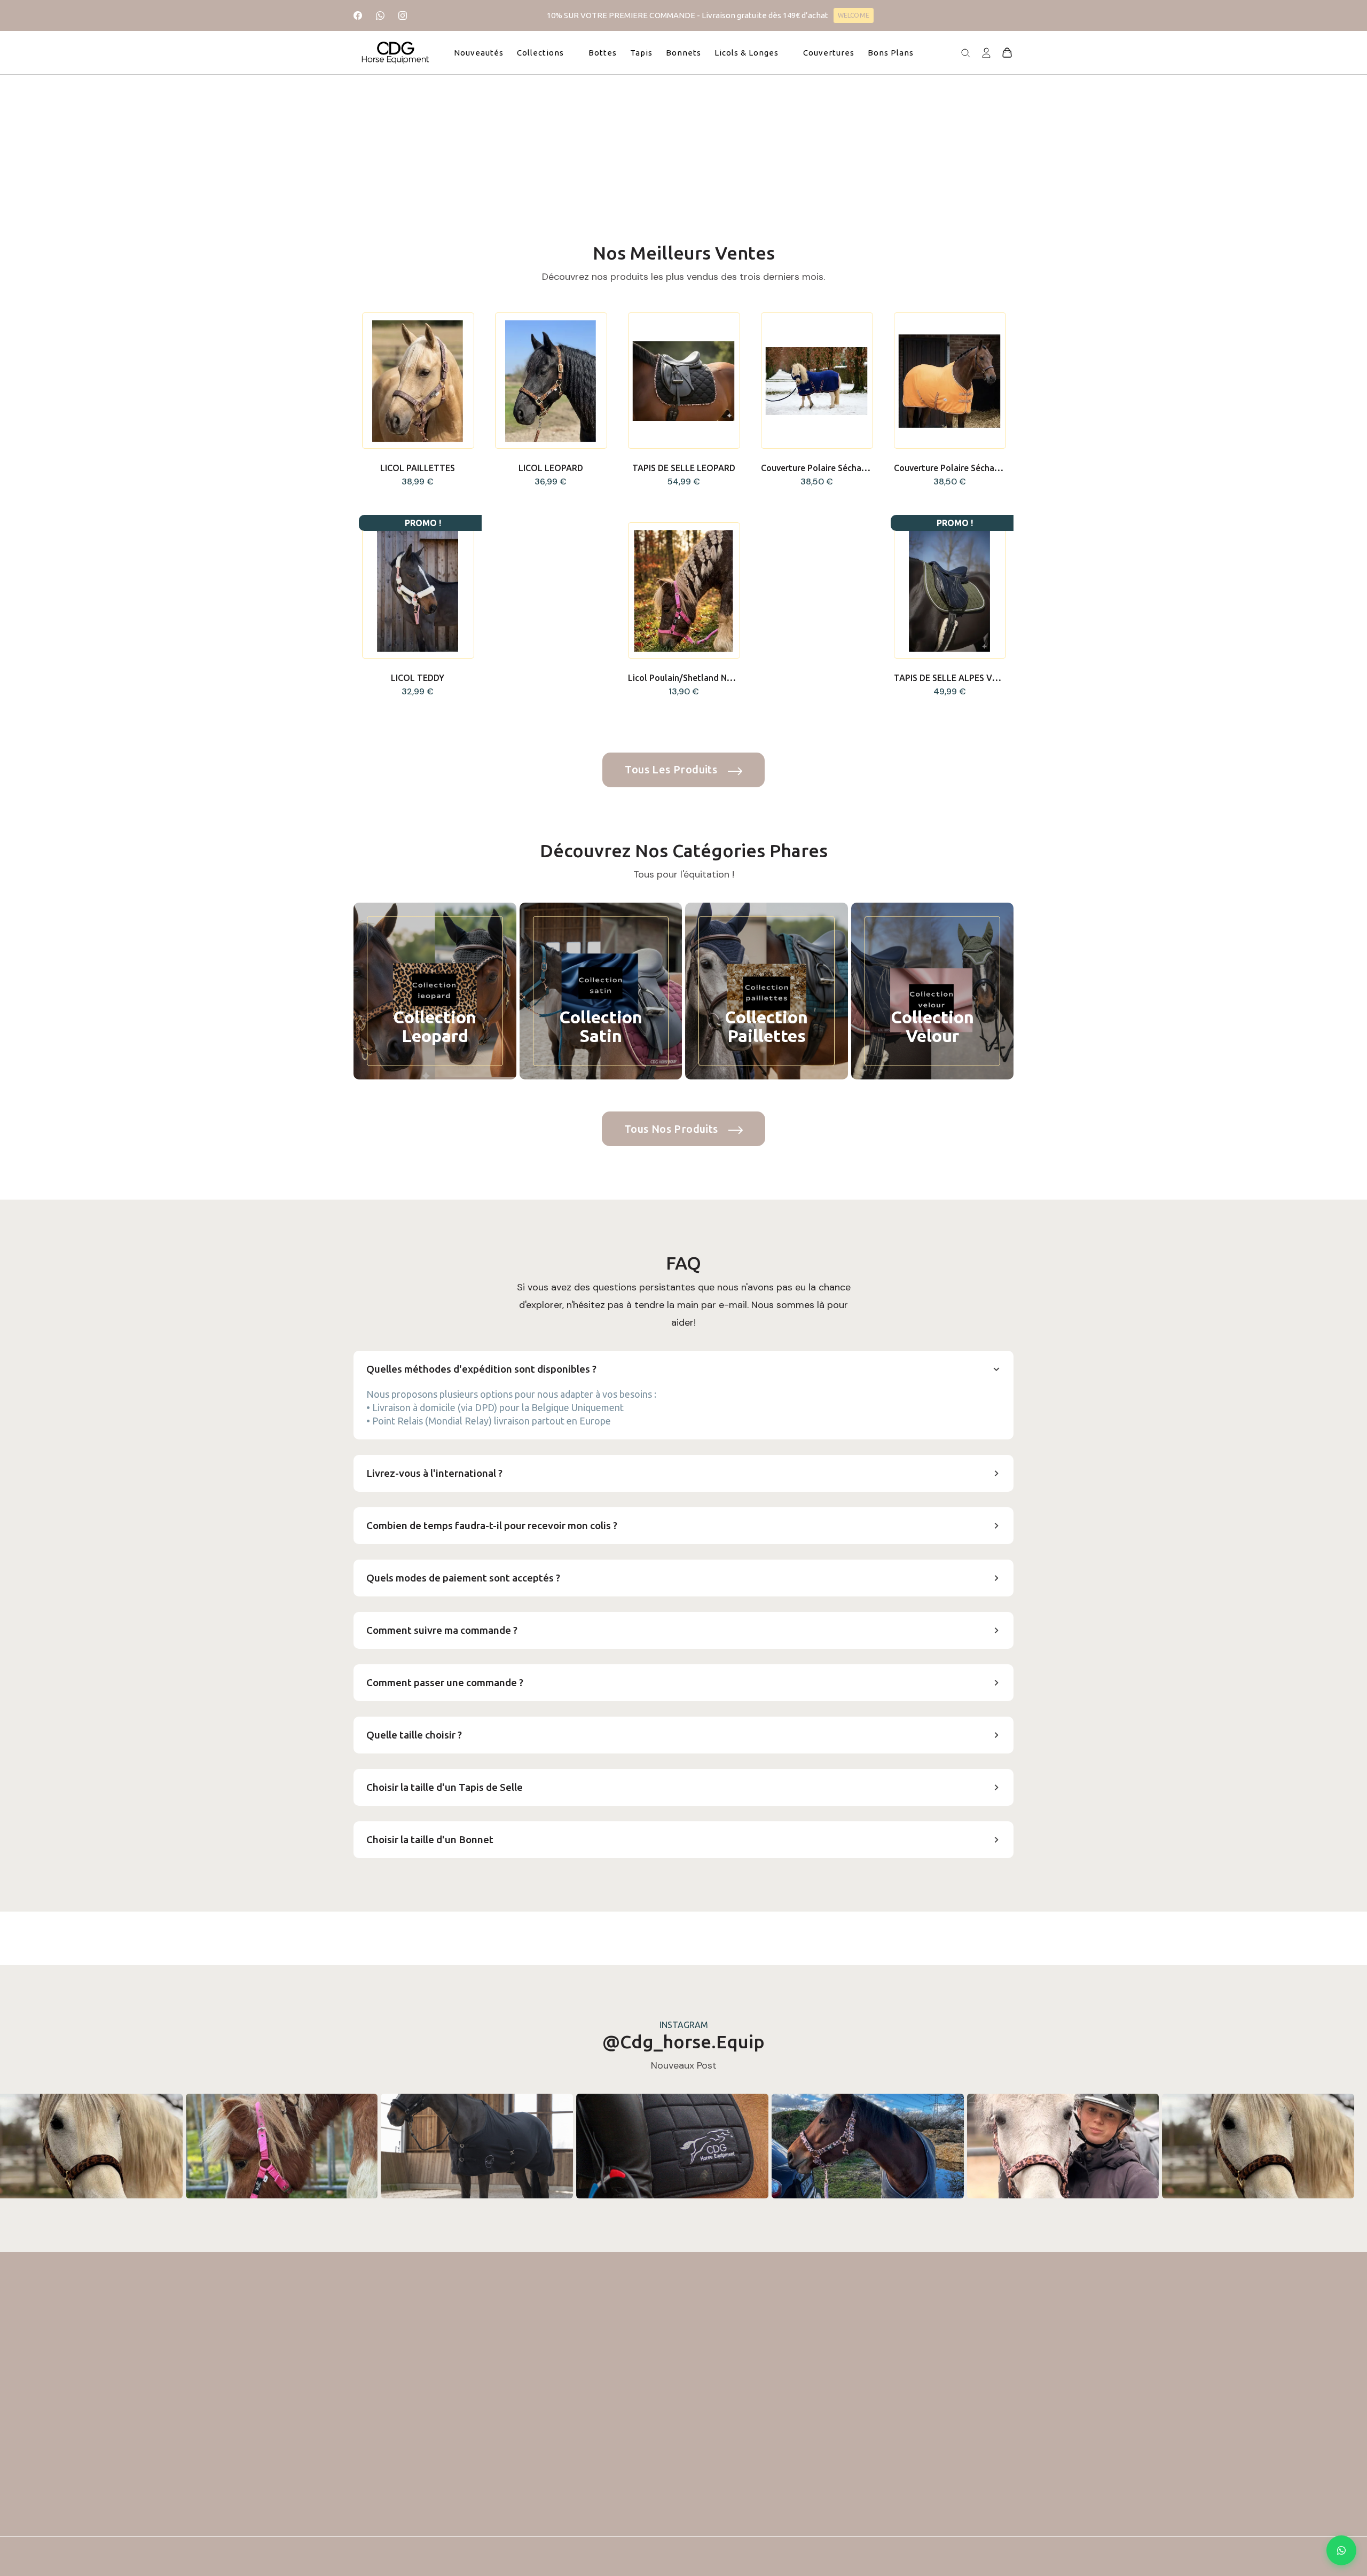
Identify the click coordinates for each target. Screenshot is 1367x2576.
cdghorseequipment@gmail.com (417, 2396)
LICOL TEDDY (418, 678)
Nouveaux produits (657, 2416)
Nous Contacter (784, 2495)
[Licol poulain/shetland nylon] (683, 591)
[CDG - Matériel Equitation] (396, 53)
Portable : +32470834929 (404, 2418)
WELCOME (853, 15)
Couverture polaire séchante (951, 468)
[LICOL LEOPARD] (551, 381)
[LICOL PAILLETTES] (418, 381)
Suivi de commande (524, 2396)
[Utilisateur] (986, 52)
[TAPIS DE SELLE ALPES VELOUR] (949, 591)
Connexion (507, 2416)
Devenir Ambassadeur (796, 2515)
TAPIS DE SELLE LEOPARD (684, 468)
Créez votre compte (526, 2436)
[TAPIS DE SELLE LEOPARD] (683, 381)
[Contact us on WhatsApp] (1341, 2550)
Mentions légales (785, 2416)
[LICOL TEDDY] (418, 591)
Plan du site (775, 2535)
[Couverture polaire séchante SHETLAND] (816, 381)
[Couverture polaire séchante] (949, 381)
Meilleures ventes (653, 2436)
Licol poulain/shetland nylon (686, 678)
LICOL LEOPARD (551, 468)
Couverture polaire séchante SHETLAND (841, 468)
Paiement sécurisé (788, 2475)
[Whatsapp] (380, 15)
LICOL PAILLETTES (418, 468)
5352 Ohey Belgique (393, 2440)
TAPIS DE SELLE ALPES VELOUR (957, 678)
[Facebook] (358, 15)
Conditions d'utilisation (798, 2436)
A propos (771, 2456)
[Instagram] (403, 15)
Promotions (642, 2396)
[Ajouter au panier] (418, 444)
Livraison (770, 2396)
